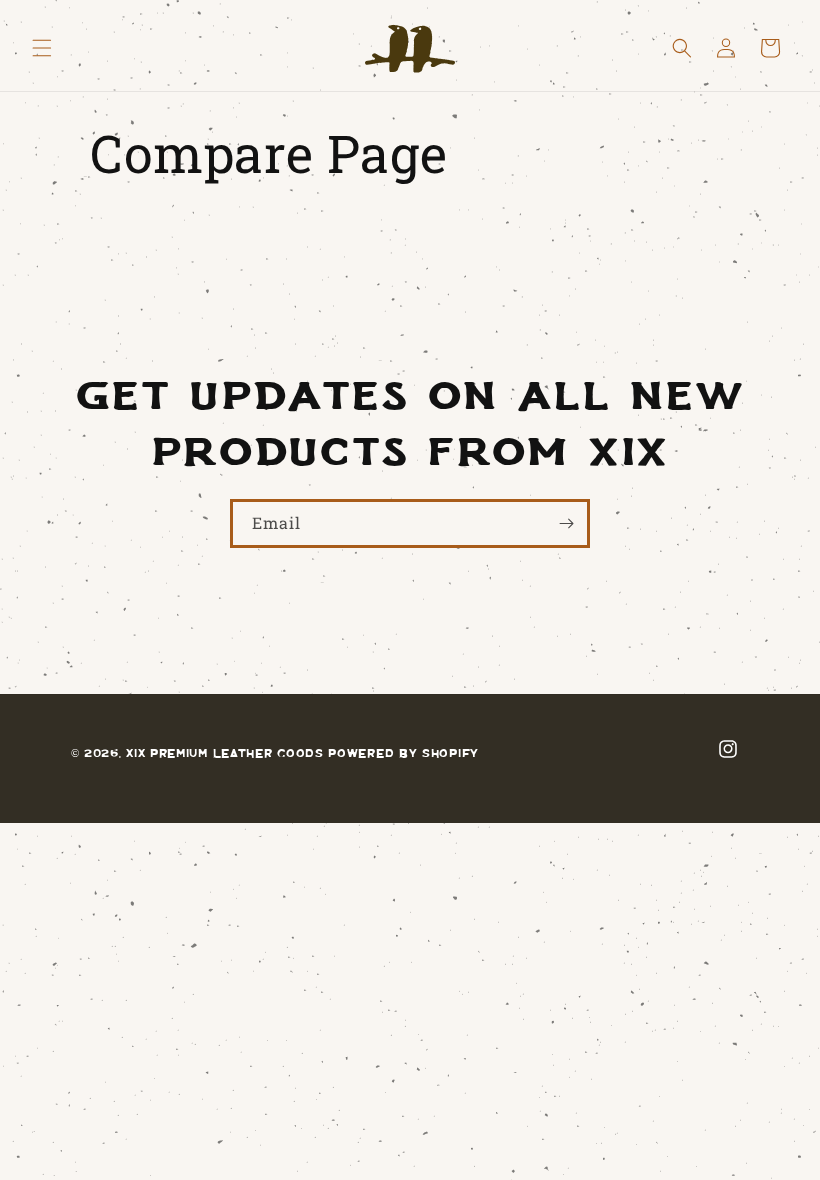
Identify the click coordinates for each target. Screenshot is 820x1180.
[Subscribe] (566, 523)
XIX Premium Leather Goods (225, 752)
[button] (42, 48)
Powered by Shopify (403, 752)
